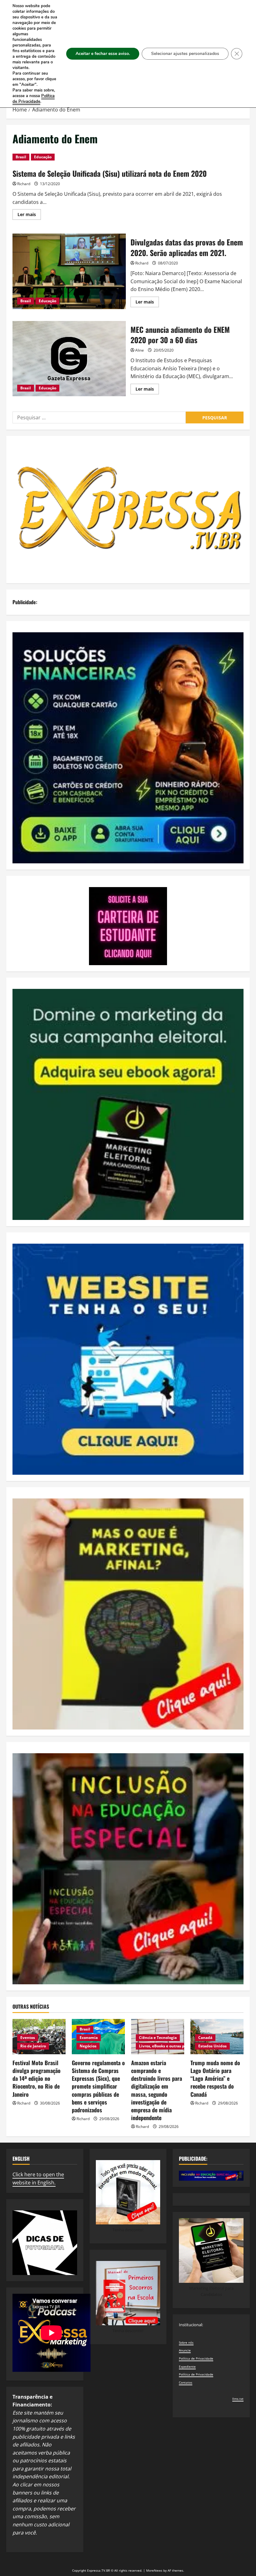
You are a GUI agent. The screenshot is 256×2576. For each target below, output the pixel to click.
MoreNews (154, 2570)
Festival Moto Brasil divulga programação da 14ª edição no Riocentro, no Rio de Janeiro (37, 2078)
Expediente (187, 2366)
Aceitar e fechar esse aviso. (103, 54)
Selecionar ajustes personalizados (185, 54)
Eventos (28, 2038)
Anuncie (185, 2350)
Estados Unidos (212, 2046)
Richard (24, 184)
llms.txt (238, 2399)
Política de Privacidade (196, 2358)
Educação (43, 157)
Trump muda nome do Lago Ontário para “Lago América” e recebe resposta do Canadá (215, 2078)
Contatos (186, 2382)
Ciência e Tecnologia (158, 2038)
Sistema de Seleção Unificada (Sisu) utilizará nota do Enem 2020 (110, 173)
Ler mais (29, 215)
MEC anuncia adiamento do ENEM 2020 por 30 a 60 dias (69, 359)
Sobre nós (186, 2342)
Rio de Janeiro (33, 2046)
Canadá (205, 2038)
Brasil (21, 157)
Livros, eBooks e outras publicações (172, 2046)
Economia (89, 2038)
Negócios (88, 2046)
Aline (140, 350)
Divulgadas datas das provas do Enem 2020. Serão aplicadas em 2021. (69, 271)
